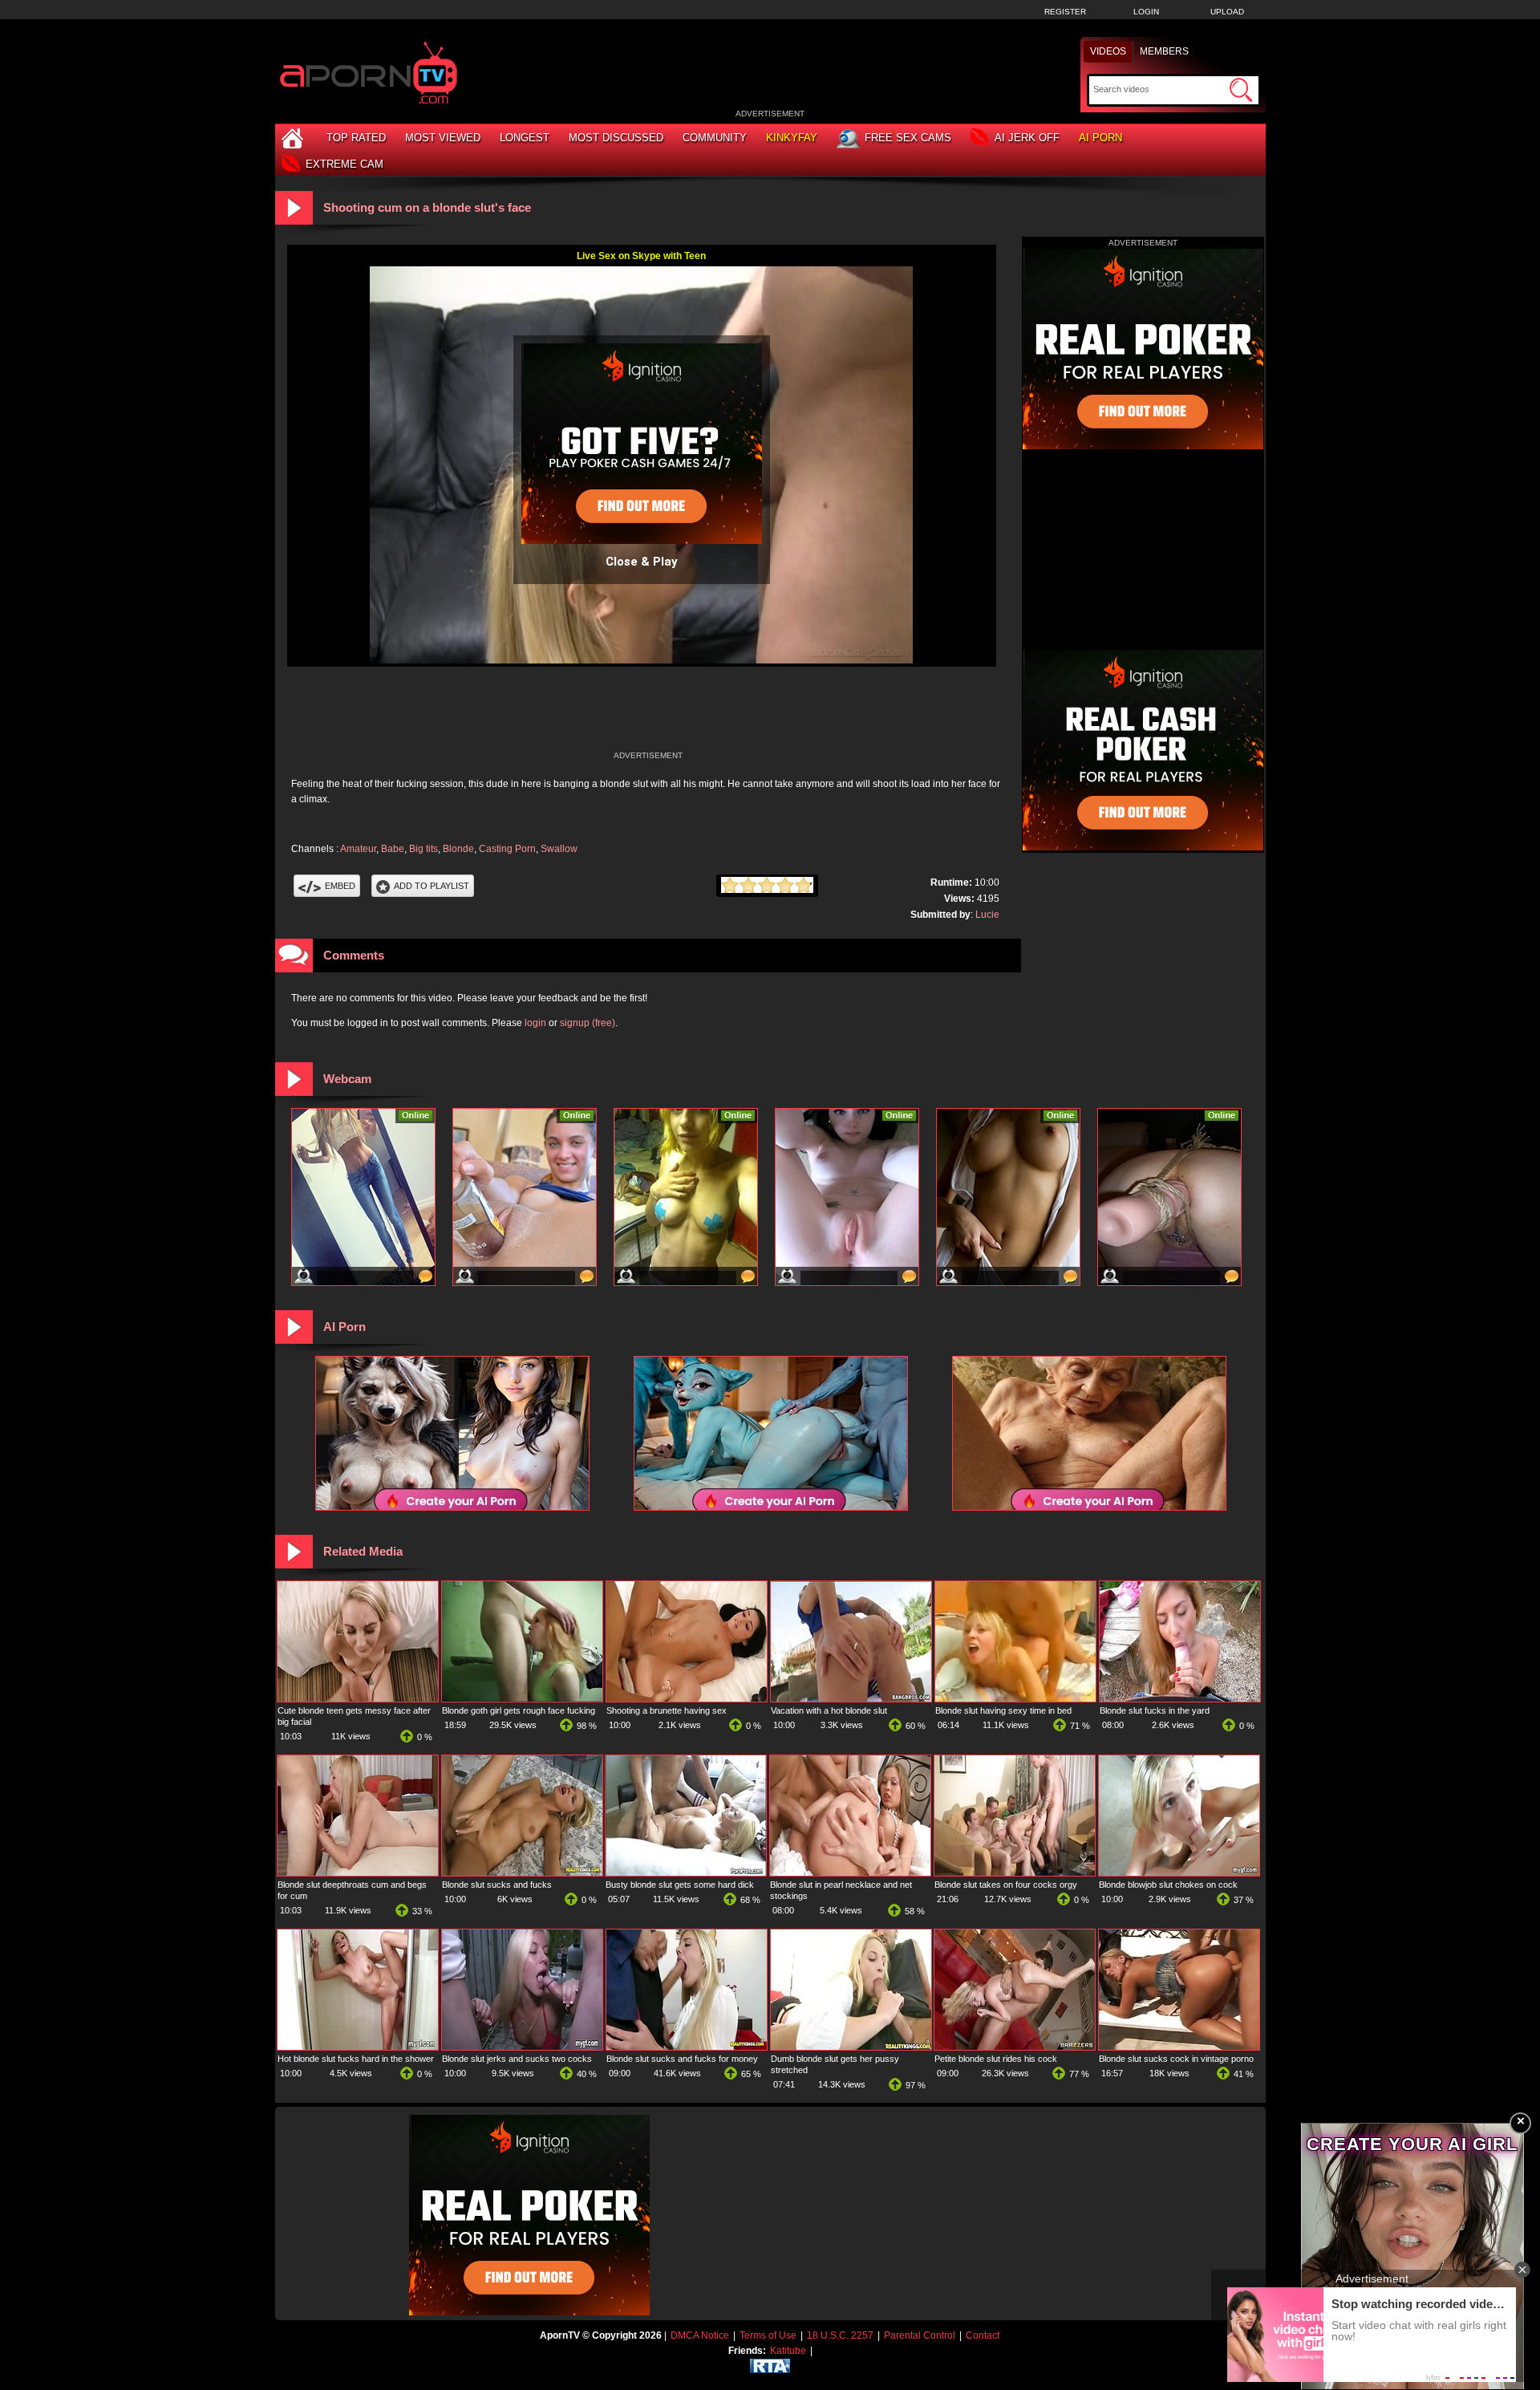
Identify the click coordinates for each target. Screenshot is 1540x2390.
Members (1164, 51)
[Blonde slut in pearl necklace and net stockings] (850, 1873)
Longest (525, 138)
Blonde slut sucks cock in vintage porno (1176, 2059)
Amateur (358, 849)
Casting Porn (507, 849)
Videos (1108, 51)
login (535, 1023)
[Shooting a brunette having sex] (687, 1698)
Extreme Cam (344, 164)
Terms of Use (768, 2335)
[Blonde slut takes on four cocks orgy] (1015, 1873)
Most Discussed (616, 138)
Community (715, 138)
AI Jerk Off (1027, 138)
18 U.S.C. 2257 (840, 2335)
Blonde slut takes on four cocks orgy (1006, 1885)
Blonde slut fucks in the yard (1155, 1710)
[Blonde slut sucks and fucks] (522, 1873)
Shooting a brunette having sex (667, 1710)
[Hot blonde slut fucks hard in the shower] (358, 2047)
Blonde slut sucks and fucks (497, 1885)
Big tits (423, 849)
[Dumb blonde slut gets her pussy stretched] (851, 2047)
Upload (1227, 12)
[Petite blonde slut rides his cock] (1015, 2047)
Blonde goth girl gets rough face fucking (519, 1710)
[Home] (294, 138)
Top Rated (356, 138)
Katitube (788, 2351)
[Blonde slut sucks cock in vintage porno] (1179, 2047)
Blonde (458, 849)
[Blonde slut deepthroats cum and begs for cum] (358, 1873)
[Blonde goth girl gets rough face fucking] (522, 1698)
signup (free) (588, 1023)
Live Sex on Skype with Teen (641, 256)
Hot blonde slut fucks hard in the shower (356, 2059)
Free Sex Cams (908, 138)
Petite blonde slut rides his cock (996, 2059)
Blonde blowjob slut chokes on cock (1168, 1885)
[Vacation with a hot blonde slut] (851, 1698)
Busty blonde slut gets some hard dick (680, 1885)
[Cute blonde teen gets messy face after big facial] (358, 1698)
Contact (983, 2335)
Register (1065, 12)
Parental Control (920, 2335)
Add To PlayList (432, 886)
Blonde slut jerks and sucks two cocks (517, 2059)
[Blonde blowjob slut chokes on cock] (1179, 1873)
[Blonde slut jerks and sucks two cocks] (522, 2047)
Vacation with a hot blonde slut (829, 1710)
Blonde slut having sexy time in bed (1003, 1710)
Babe (393, 849)
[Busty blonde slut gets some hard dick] (686, 1873)
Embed (340, 886)
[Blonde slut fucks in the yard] (1180, 1698)
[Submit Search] (1241, 90)
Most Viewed (443, 138)
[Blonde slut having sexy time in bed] (1015, 1698)
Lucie (987, 915)
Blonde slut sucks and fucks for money (682, 2059)
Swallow (559, 849)
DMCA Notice (700, 2335)
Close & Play (642, 562)
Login (1146, 12)
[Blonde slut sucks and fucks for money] (687, 2047)
